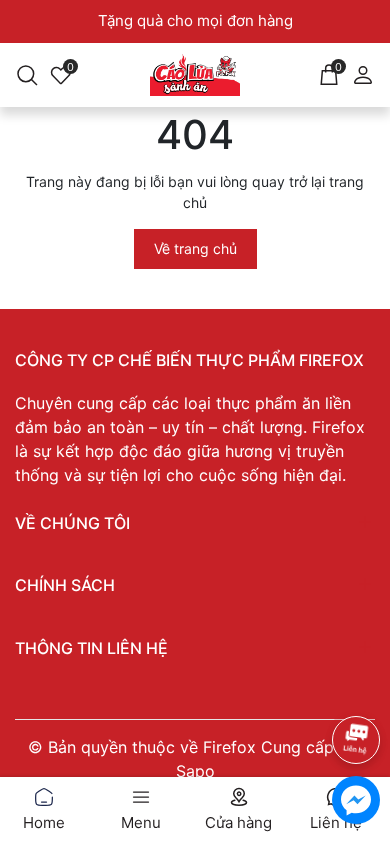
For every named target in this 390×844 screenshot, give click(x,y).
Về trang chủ (195, 248)
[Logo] (195, 75)
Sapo (195, 771)
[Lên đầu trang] (355, 686)
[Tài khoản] (363, 72)
